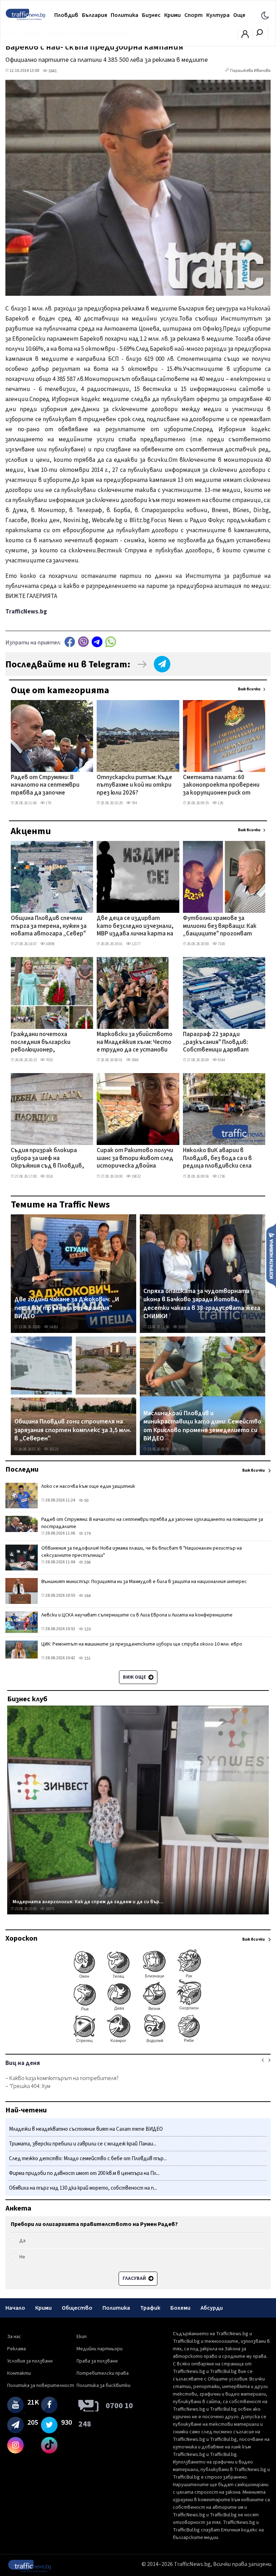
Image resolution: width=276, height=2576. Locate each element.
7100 (221, 944)
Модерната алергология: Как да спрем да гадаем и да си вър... (88, 1902)
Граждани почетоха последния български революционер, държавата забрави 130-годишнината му (47, 1043)
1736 (221, 1176)
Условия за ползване (30, 2361)
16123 (53, 1449)
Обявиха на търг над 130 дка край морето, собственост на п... (83, 2188)
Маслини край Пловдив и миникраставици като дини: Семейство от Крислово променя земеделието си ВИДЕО (202, 1426)
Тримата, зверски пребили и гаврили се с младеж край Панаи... (83, 2144)
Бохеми (180, 2308)
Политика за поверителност (41, 2386)
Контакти (19, 2373)
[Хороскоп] (138, 2042)
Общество (77, 2308)
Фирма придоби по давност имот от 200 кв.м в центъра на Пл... (84, 2173)
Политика (125, 15)
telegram (97, 642)
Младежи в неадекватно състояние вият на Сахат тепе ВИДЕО (86, 2129)
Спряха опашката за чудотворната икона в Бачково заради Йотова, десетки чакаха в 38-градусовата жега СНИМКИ (202, 1304)
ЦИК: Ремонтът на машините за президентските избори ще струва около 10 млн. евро (142, 1644)
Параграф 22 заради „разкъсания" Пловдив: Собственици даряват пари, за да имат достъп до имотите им (218, 1043)
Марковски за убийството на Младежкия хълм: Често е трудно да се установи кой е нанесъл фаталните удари (135, 1043)
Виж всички (249, 689)
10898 (50, 944)
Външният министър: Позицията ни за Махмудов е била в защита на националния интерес (144, 1582)
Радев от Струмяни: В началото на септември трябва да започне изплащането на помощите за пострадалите (45, 786)
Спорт (194, 15)
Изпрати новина (271, 1255)
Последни (22, 1469)
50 (86, 1501)
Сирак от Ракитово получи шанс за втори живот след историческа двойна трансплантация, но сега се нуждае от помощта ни (135, 1159)
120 (87, 1629)
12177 (136, 944)
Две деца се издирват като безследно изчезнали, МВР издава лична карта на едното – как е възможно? (135, 926)
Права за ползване (97, 2361)
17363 (182, 1449)
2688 (135, 1060)
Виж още (135, 1677)
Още (239, 15)
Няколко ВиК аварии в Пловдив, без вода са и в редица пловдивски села (217, 1158)
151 (87, 1658)
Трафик (150, 2308)
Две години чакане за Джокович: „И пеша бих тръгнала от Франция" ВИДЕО (67, 1308)
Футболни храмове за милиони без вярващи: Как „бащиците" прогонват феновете (220, 926)
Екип (82, 2337)
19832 (136, 1176)
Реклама (17, 2349)
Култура (218, 15)
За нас (14, 2337)
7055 (49, 1060)
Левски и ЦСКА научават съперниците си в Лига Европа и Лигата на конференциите (137, 1615)
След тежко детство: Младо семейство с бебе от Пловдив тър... (88, 2159)
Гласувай (135, 2278)
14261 (53, 1327)
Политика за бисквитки (103, 2386)
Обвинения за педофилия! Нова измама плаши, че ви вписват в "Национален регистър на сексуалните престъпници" (142, 1552)
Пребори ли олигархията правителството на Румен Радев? (94, 2224)
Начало (15, 2308)
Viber (83, 642)
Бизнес (151, 15)
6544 (221, 1060)
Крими (172, 15)
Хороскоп (21, 1938)
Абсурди (212, 2308)
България (95, 15)
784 (134, 803)
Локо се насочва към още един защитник (88, 1486)
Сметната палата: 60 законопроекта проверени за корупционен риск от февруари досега (221, 786)
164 (87, 1596)
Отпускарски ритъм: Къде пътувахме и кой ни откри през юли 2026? (134, 785)
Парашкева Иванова (250, 71)
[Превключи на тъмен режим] (265, 15)
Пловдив (66, 15)
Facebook (70, 642)
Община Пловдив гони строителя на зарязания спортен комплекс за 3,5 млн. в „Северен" (73, 1430)
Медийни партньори (100, 2349)
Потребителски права (103, 2373)
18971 (50, 1909)
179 (48, 803)
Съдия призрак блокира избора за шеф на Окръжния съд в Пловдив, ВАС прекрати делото (47, 1159)
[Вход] (245, 36)
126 (220, 803)
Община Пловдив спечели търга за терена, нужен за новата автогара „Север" (49, 926)
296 (87, 1562)
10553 (182, 1327)
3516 (49, 1176)
